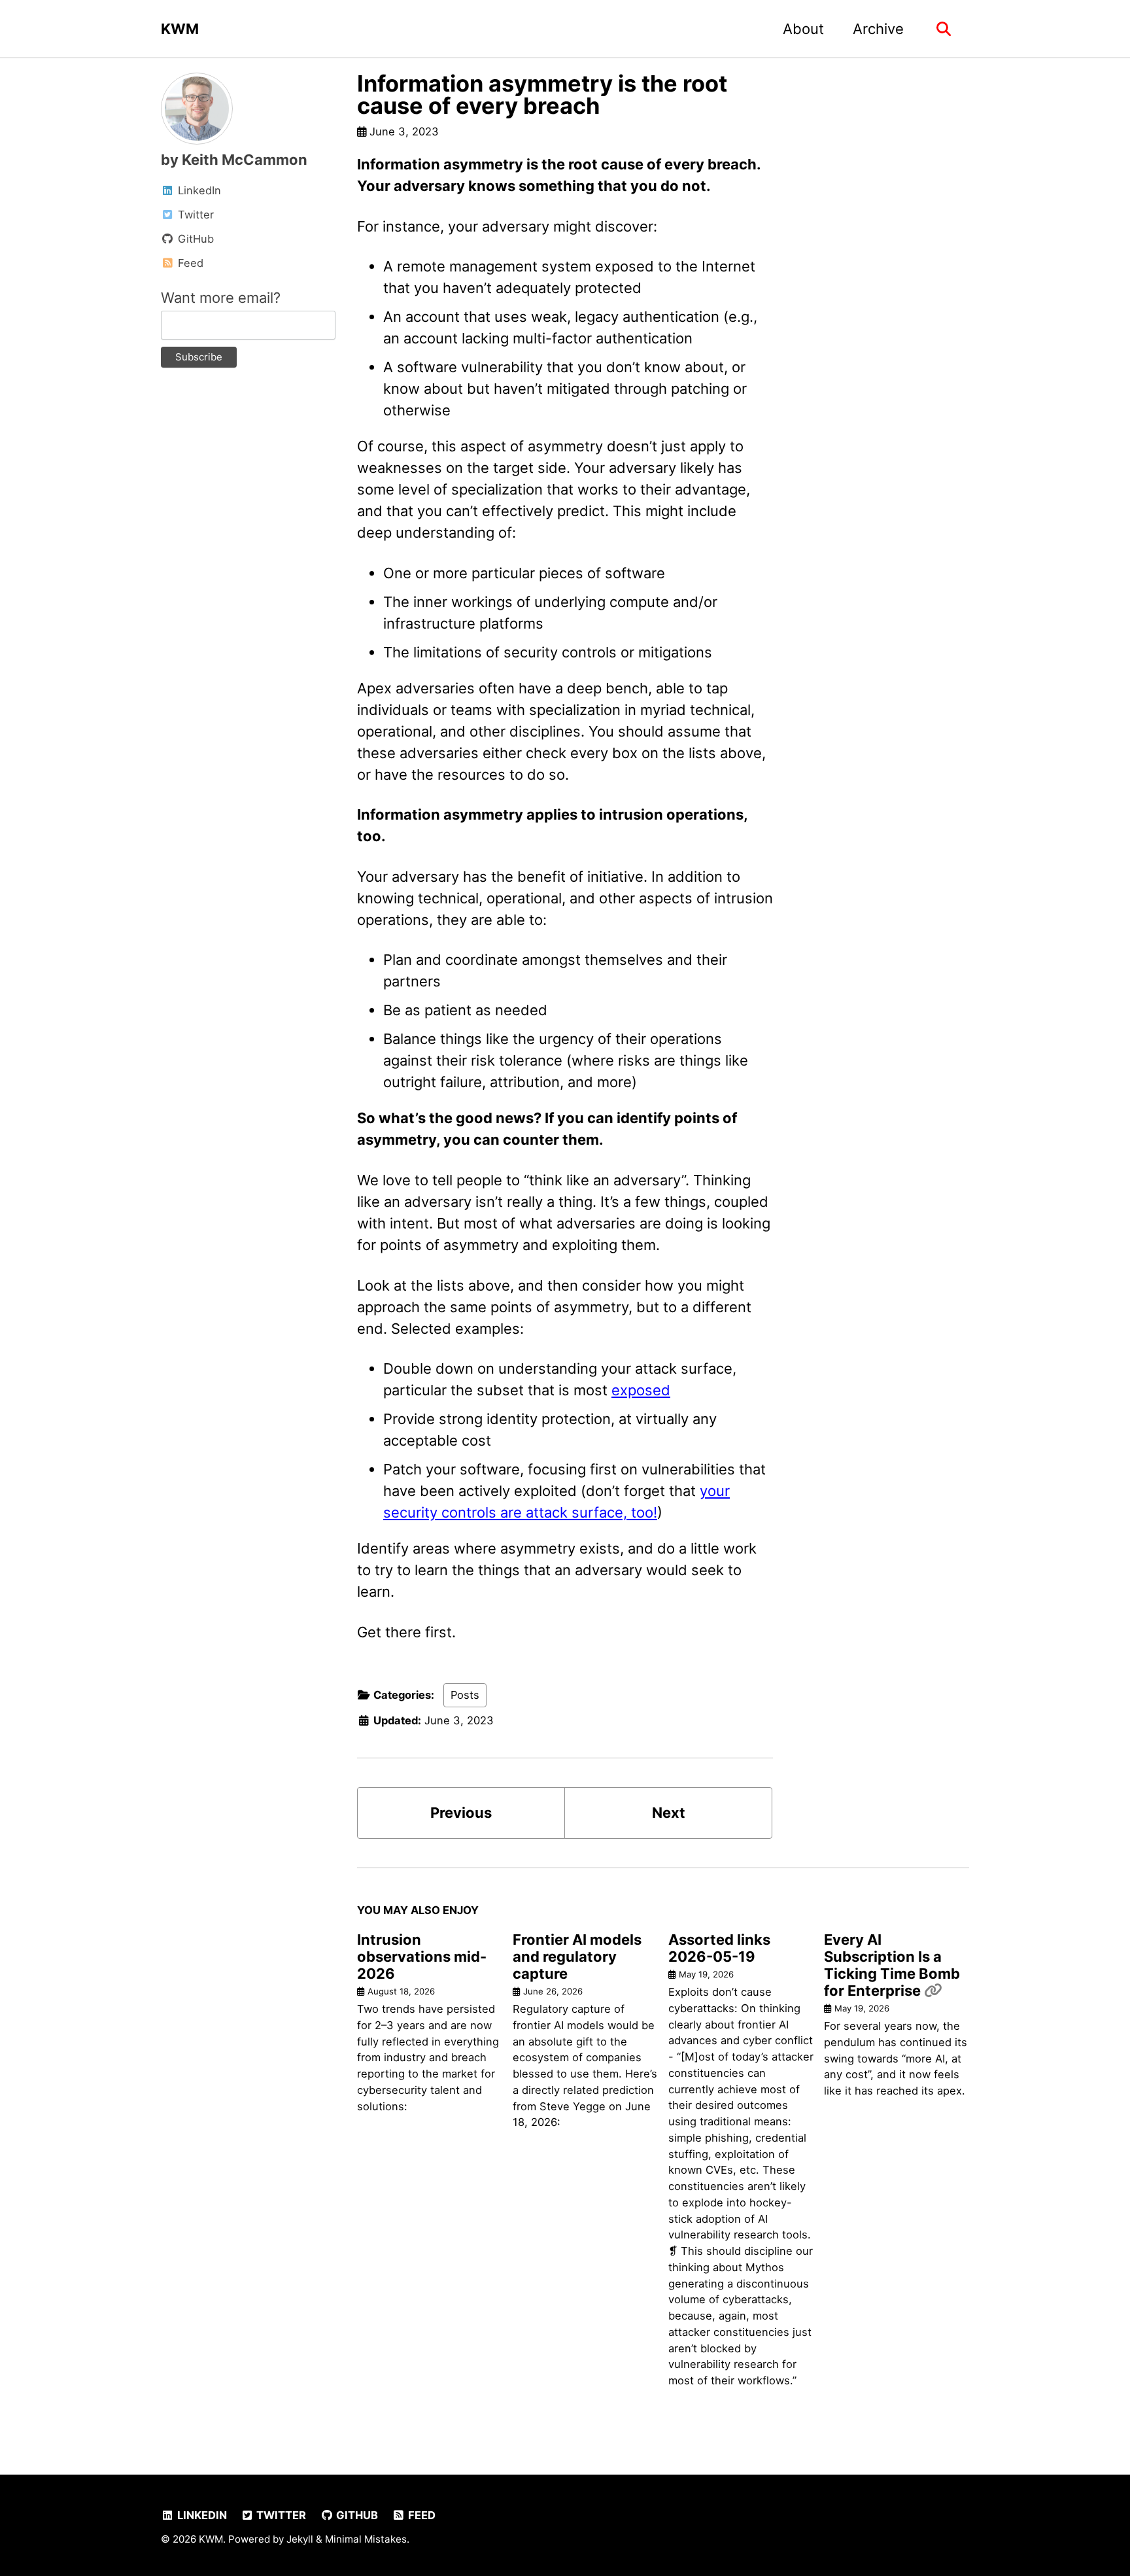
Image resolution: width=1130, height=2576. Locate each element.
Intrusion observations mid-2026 (422, 1957)
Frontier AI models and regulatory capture (577, 1957)
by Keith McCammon (234, 160)
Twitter (280, 2515)
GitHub (356, 2515)
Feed (420, 2515)
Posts (465, 1695)
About (803, 29)
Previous (461, 1813)
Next (669, 1813)
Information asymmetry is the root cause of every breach (542, 95)
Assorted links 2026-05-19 (719, 1948)
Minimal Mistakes (366, 2539)
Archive (878, 29)
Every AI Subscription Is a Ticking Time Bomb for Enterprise (892, 1965)
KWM (180, 29)
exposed (641, 1390)
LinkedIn (201, 2515)
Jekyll (300, 2539)
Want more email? (221, 298)
